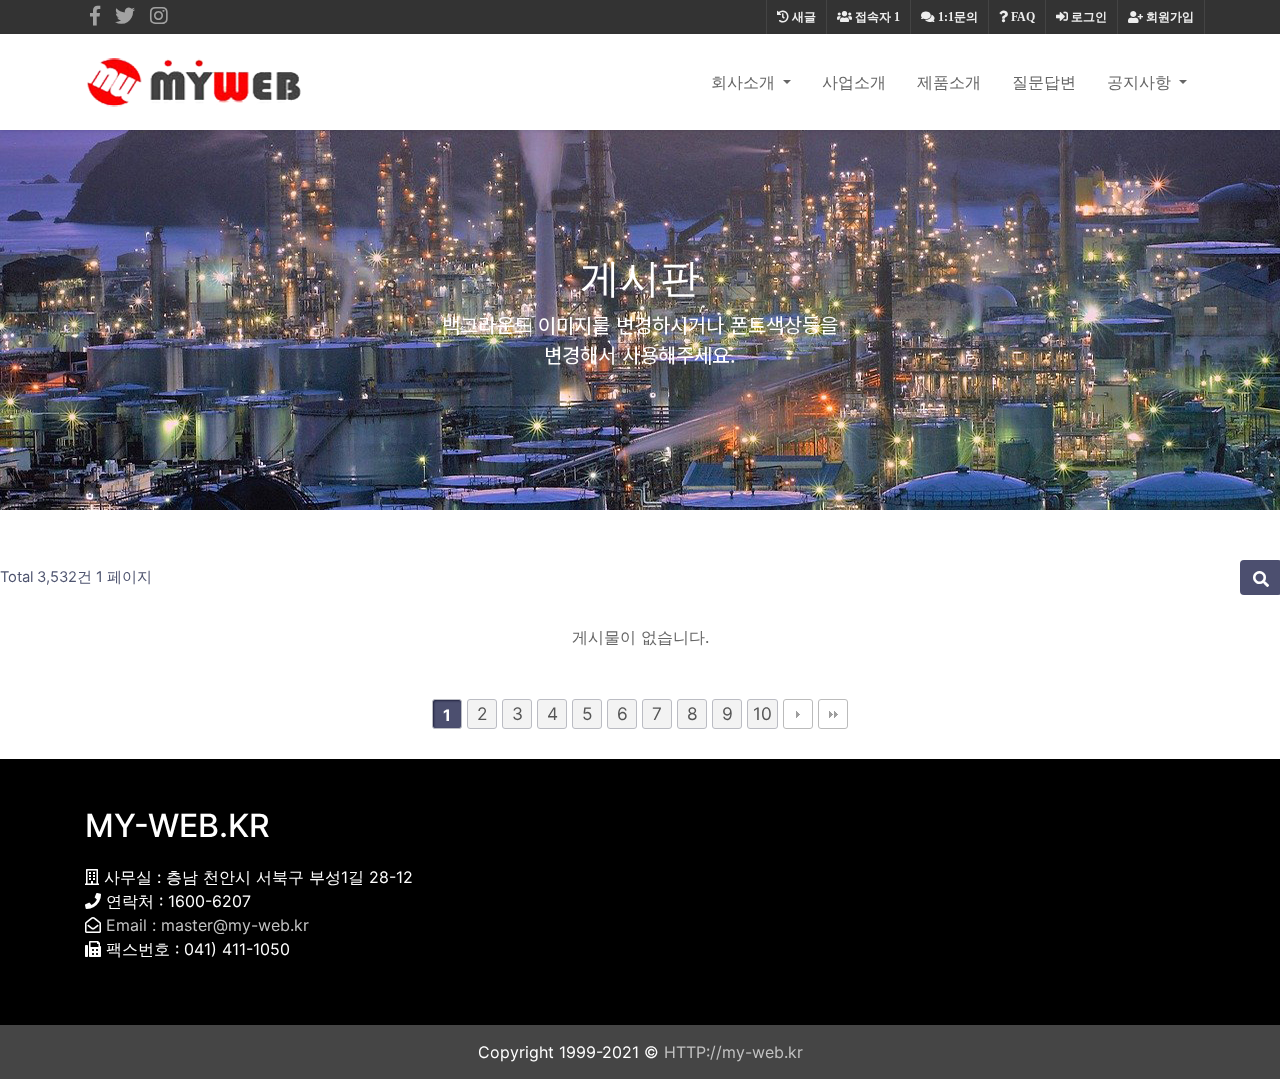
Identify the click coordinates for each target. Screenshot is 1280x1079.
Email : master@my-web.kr (207, 925)
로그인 (1087, 17)
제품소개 (949, 82)
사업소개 (854, 82)
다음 (798, 714)
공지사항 (1141, 82)
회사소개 (745, 82)
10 (762, 713)
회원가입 (1168, 17)
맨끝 (833, 714)
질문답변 (1044, 82)
